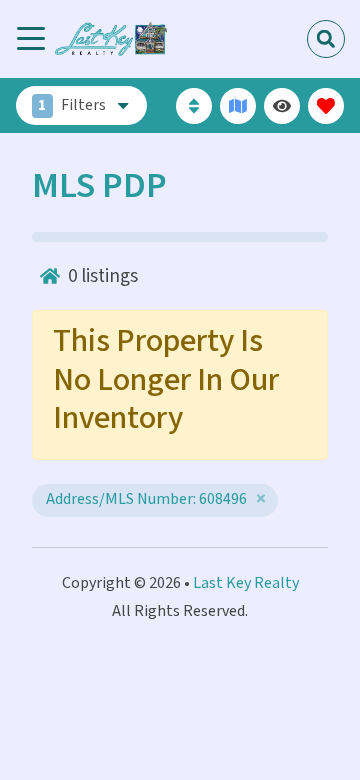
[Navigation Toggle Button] (31, 39)
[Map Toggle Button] (238, 106)
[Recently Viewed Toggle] (282, 106)
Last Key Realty (246, 583)
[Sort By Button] (194, 106)
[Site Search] (326, 39)
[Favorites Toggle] (326, 106)
